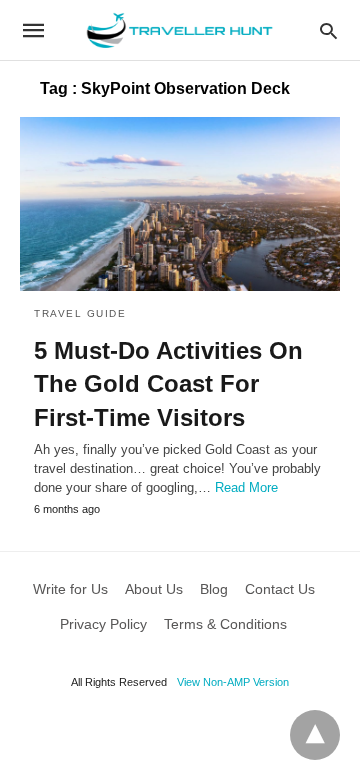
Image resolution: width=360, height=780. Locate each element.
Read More (246, 487)
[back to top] (315, 735)
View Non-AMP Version (233, 682)
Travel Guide (80, 313)
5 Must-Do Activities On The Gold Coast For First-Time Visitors (168, 384)
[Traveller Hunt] (179, 30)
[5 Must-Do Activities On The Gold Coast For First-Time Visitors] (180, 204)
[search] (328, 30)
